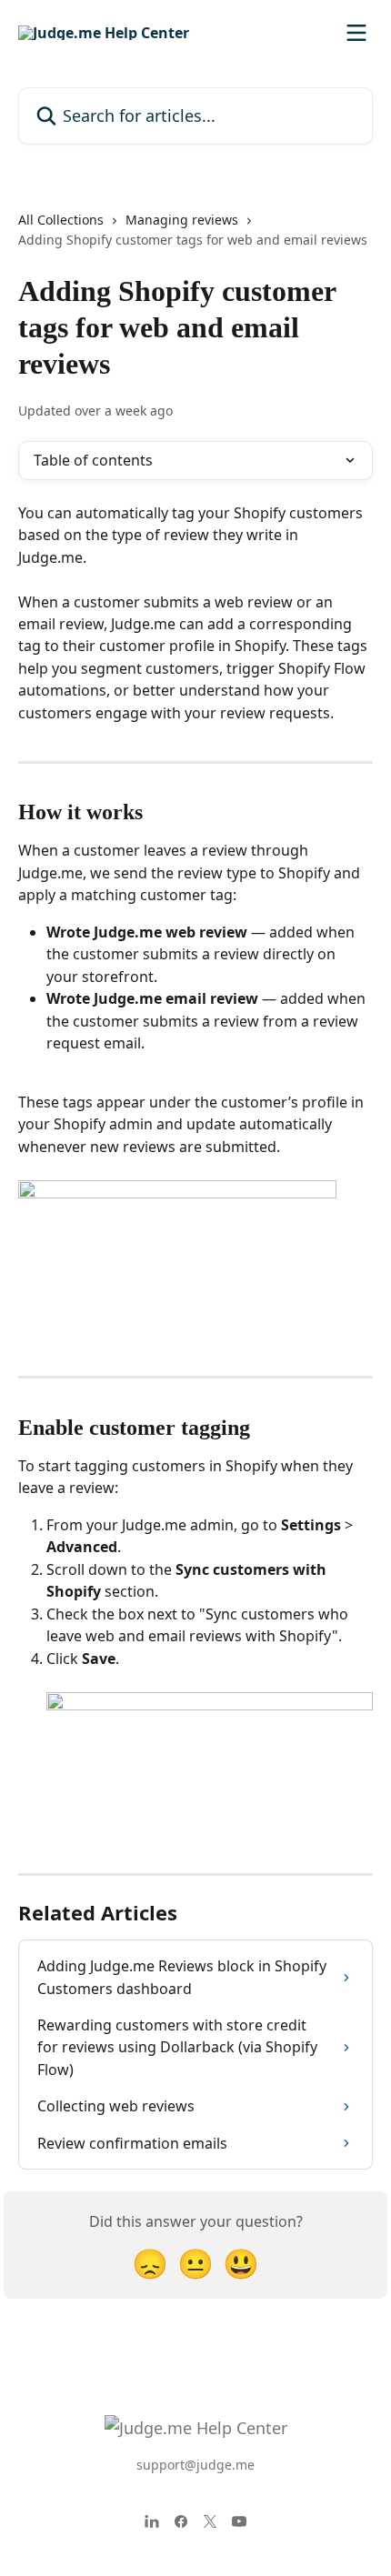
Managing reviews (182, 220)
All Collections (61, 220)
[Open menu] (356, 33)
